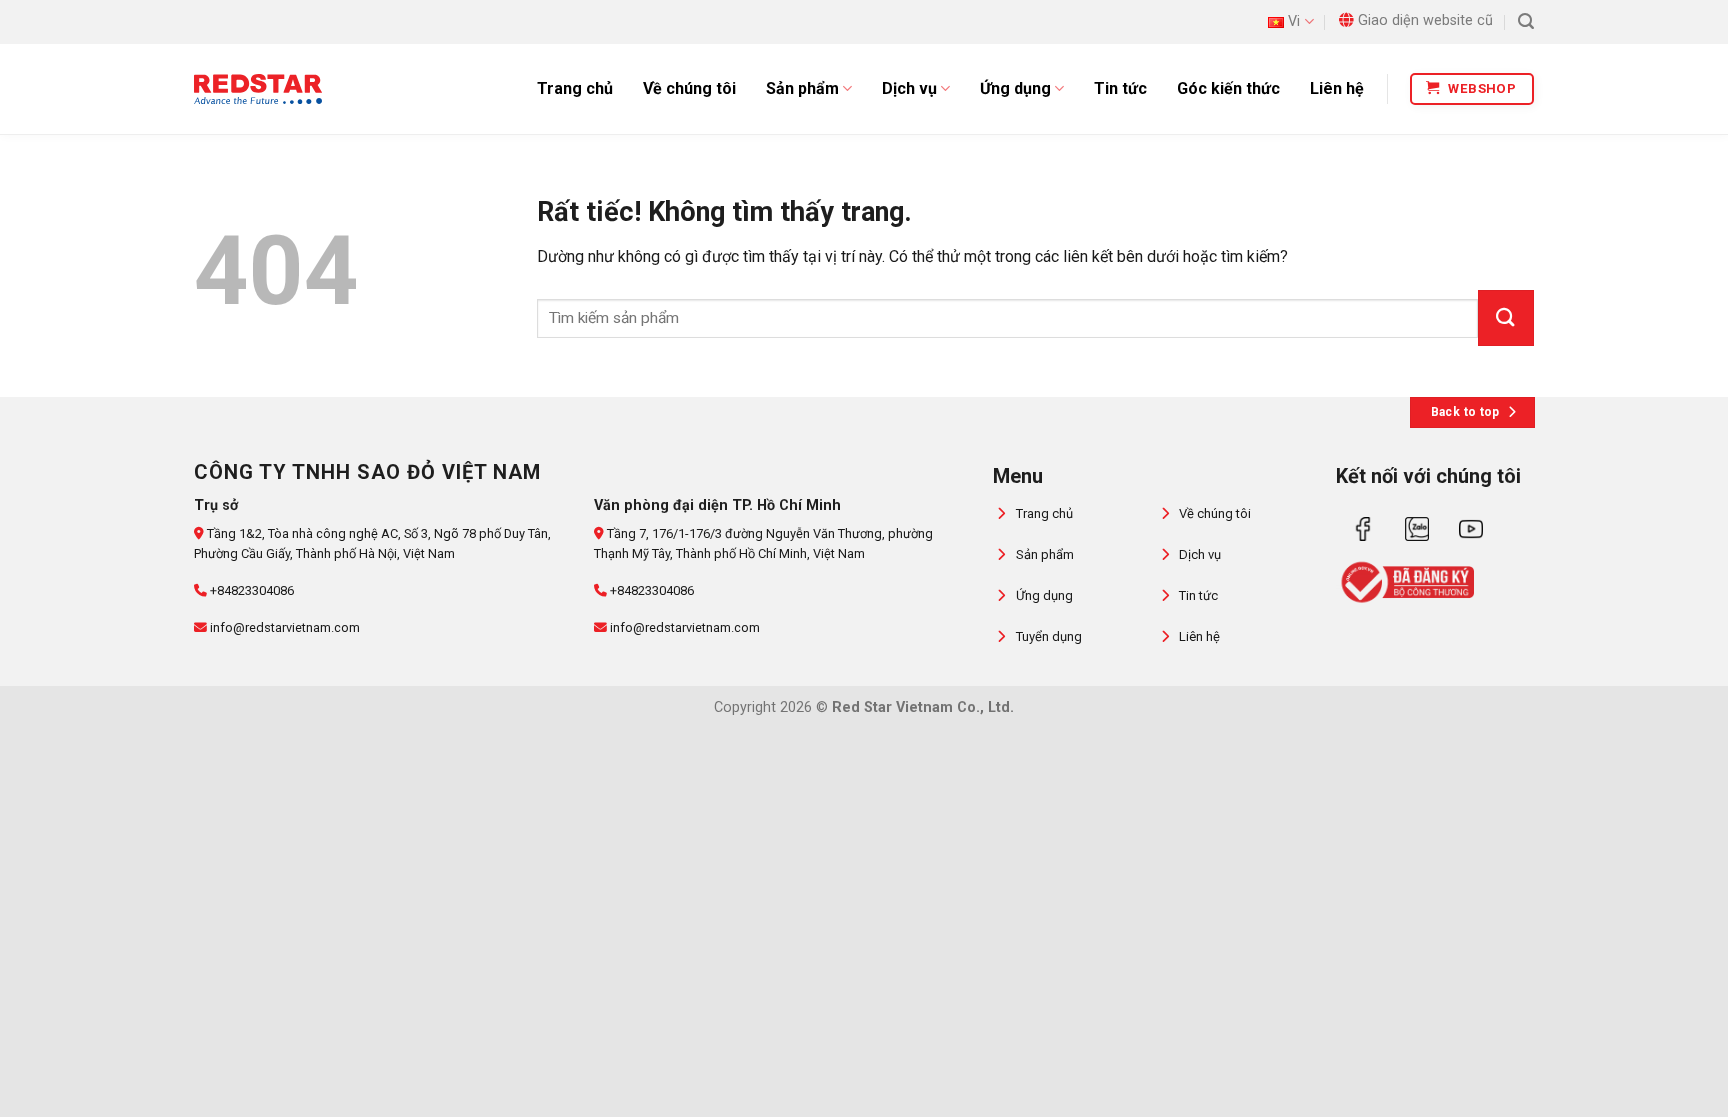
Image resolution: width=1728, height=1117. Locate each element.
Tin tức (1120, 88)
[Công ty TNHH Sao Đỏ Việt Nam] (258, 89)
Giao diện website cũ (1425, 20)
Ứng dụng (1015, 88)
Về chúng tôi (689, 88)
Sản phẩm (802, 88)
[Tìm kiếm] (1526, 21)
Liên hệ (1337, 88)
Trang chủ (575, 88)
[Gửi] (1506, 318)
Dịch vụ (909, 88)
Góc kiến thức (1228, 88)
